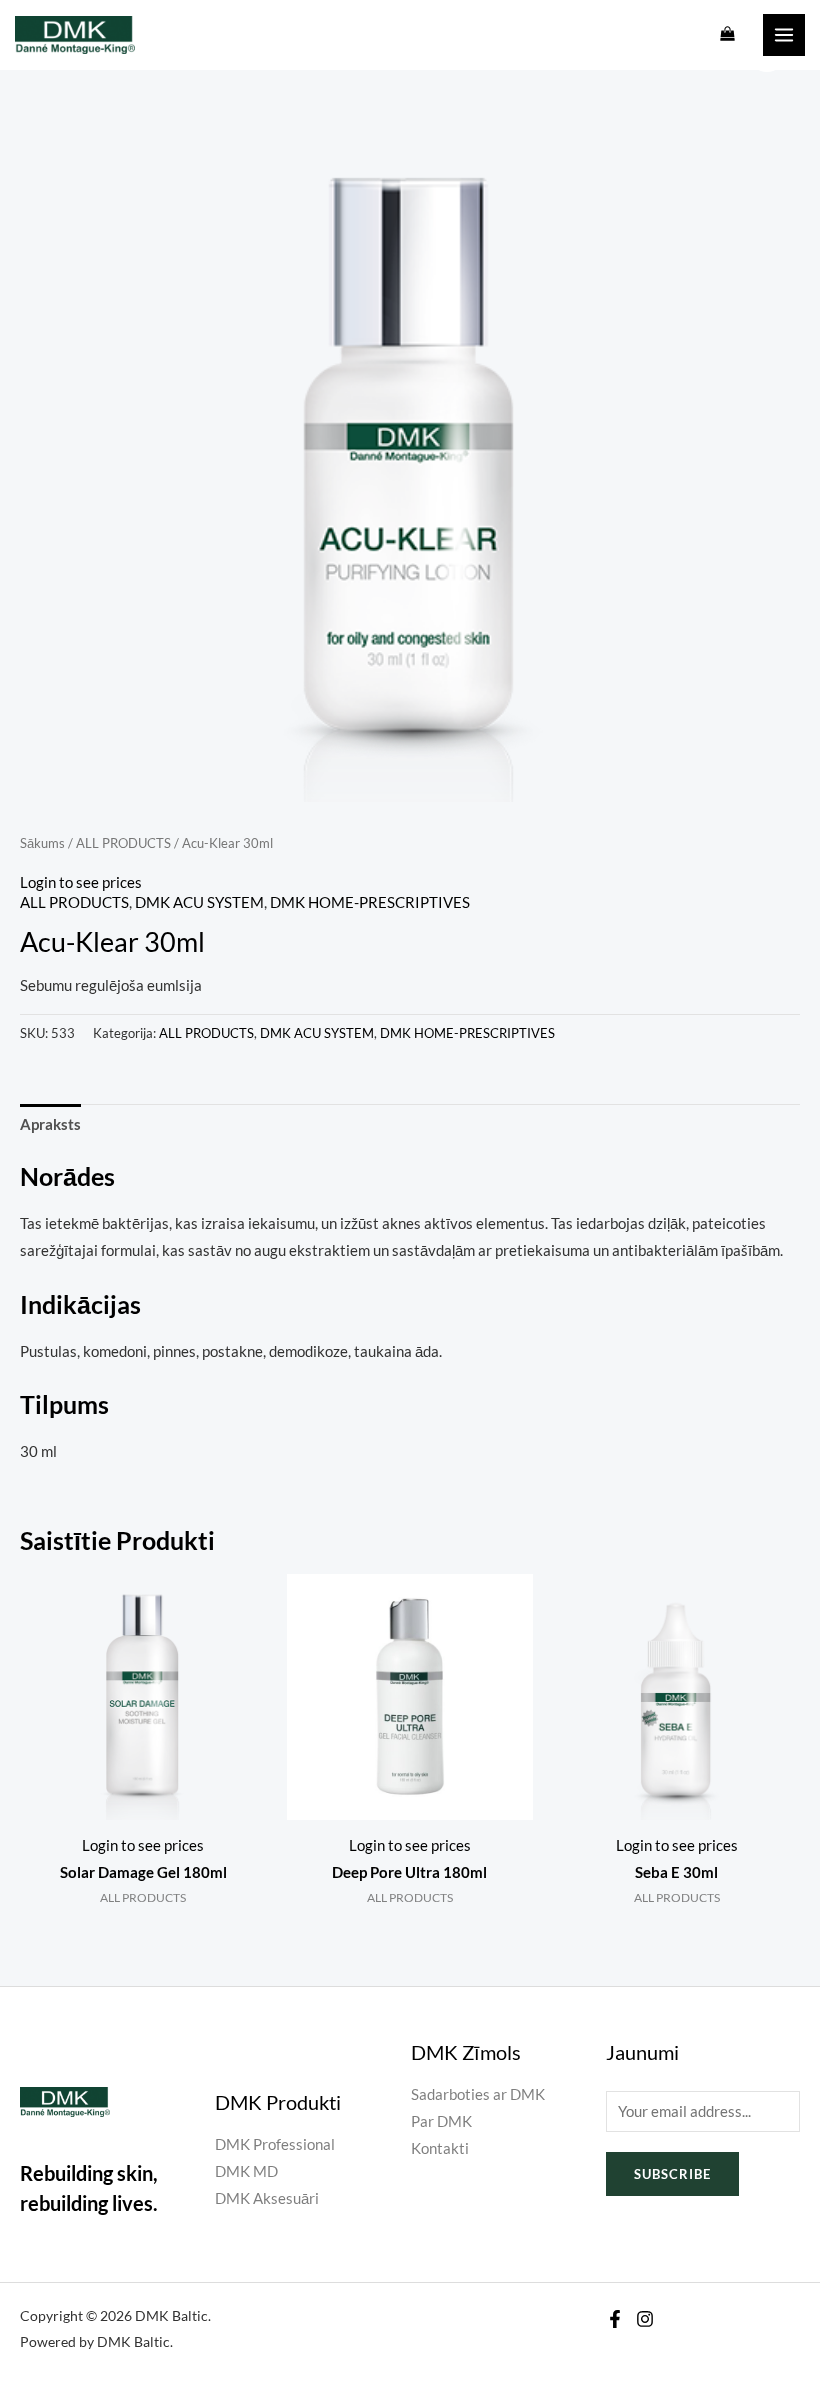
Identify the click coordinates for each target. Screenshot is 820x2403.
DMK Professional (275, 2144)
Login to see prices (81, 882)
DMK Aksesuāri (267, 2198)
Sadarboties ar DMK (478, 2094)
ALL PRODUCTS (123, 843)
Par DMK (441, 2121)
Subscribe (672, 2174)
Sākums (42, 843)
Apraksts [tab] (50, 1124)
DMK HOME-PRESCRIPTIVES (370, 902)
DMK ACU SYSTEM (199, 902)
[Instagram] (645, 2319)
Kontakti (440, 2148)
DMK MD (246, 2171)
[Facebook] (615, 2319)
